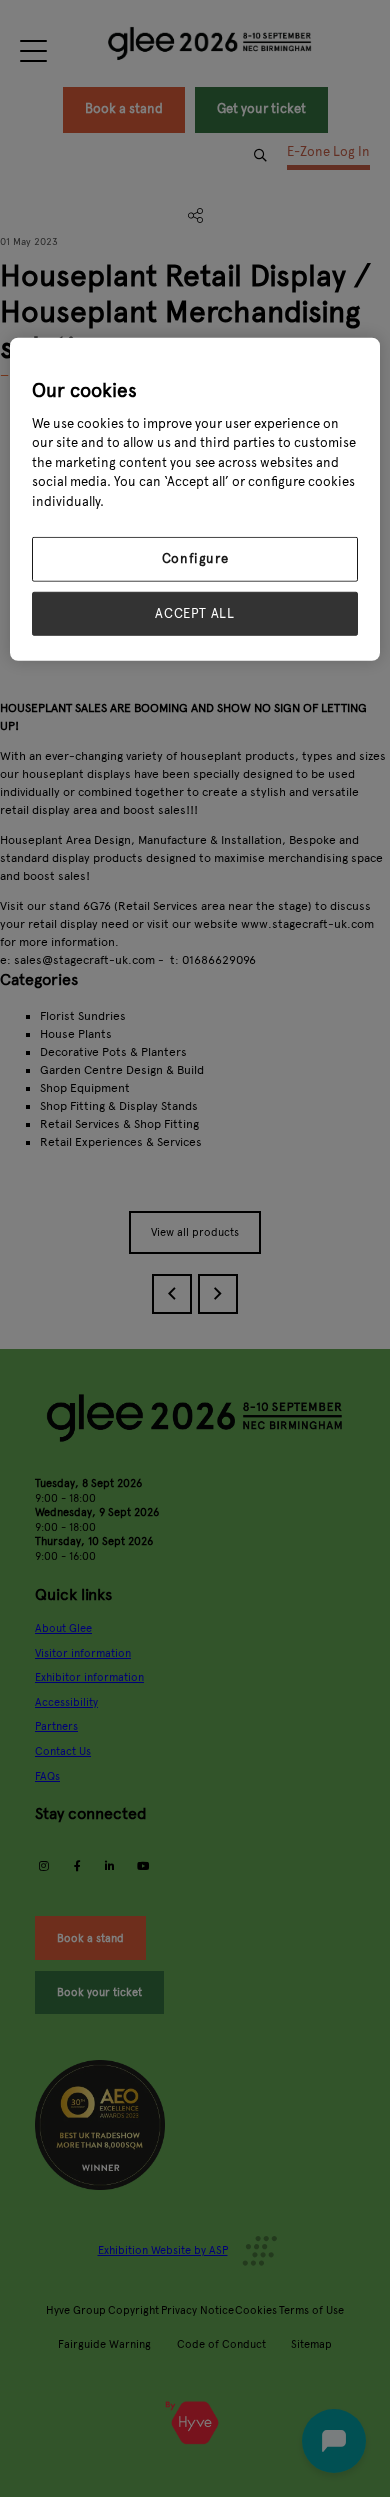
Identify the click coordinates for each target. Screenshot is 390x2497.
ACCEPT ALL (195, 613)
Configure (195, 559)
